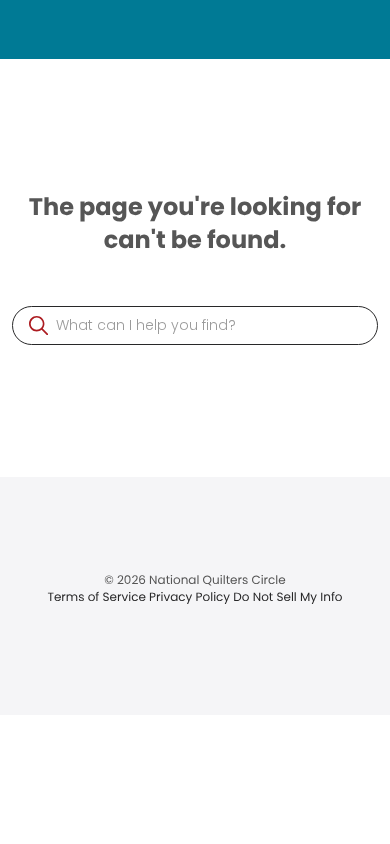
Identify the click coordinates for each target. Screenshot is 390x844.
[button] (38, 325)
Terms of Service (98, 597)
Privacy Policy (191, 597)
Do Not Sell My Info (287, 597)
